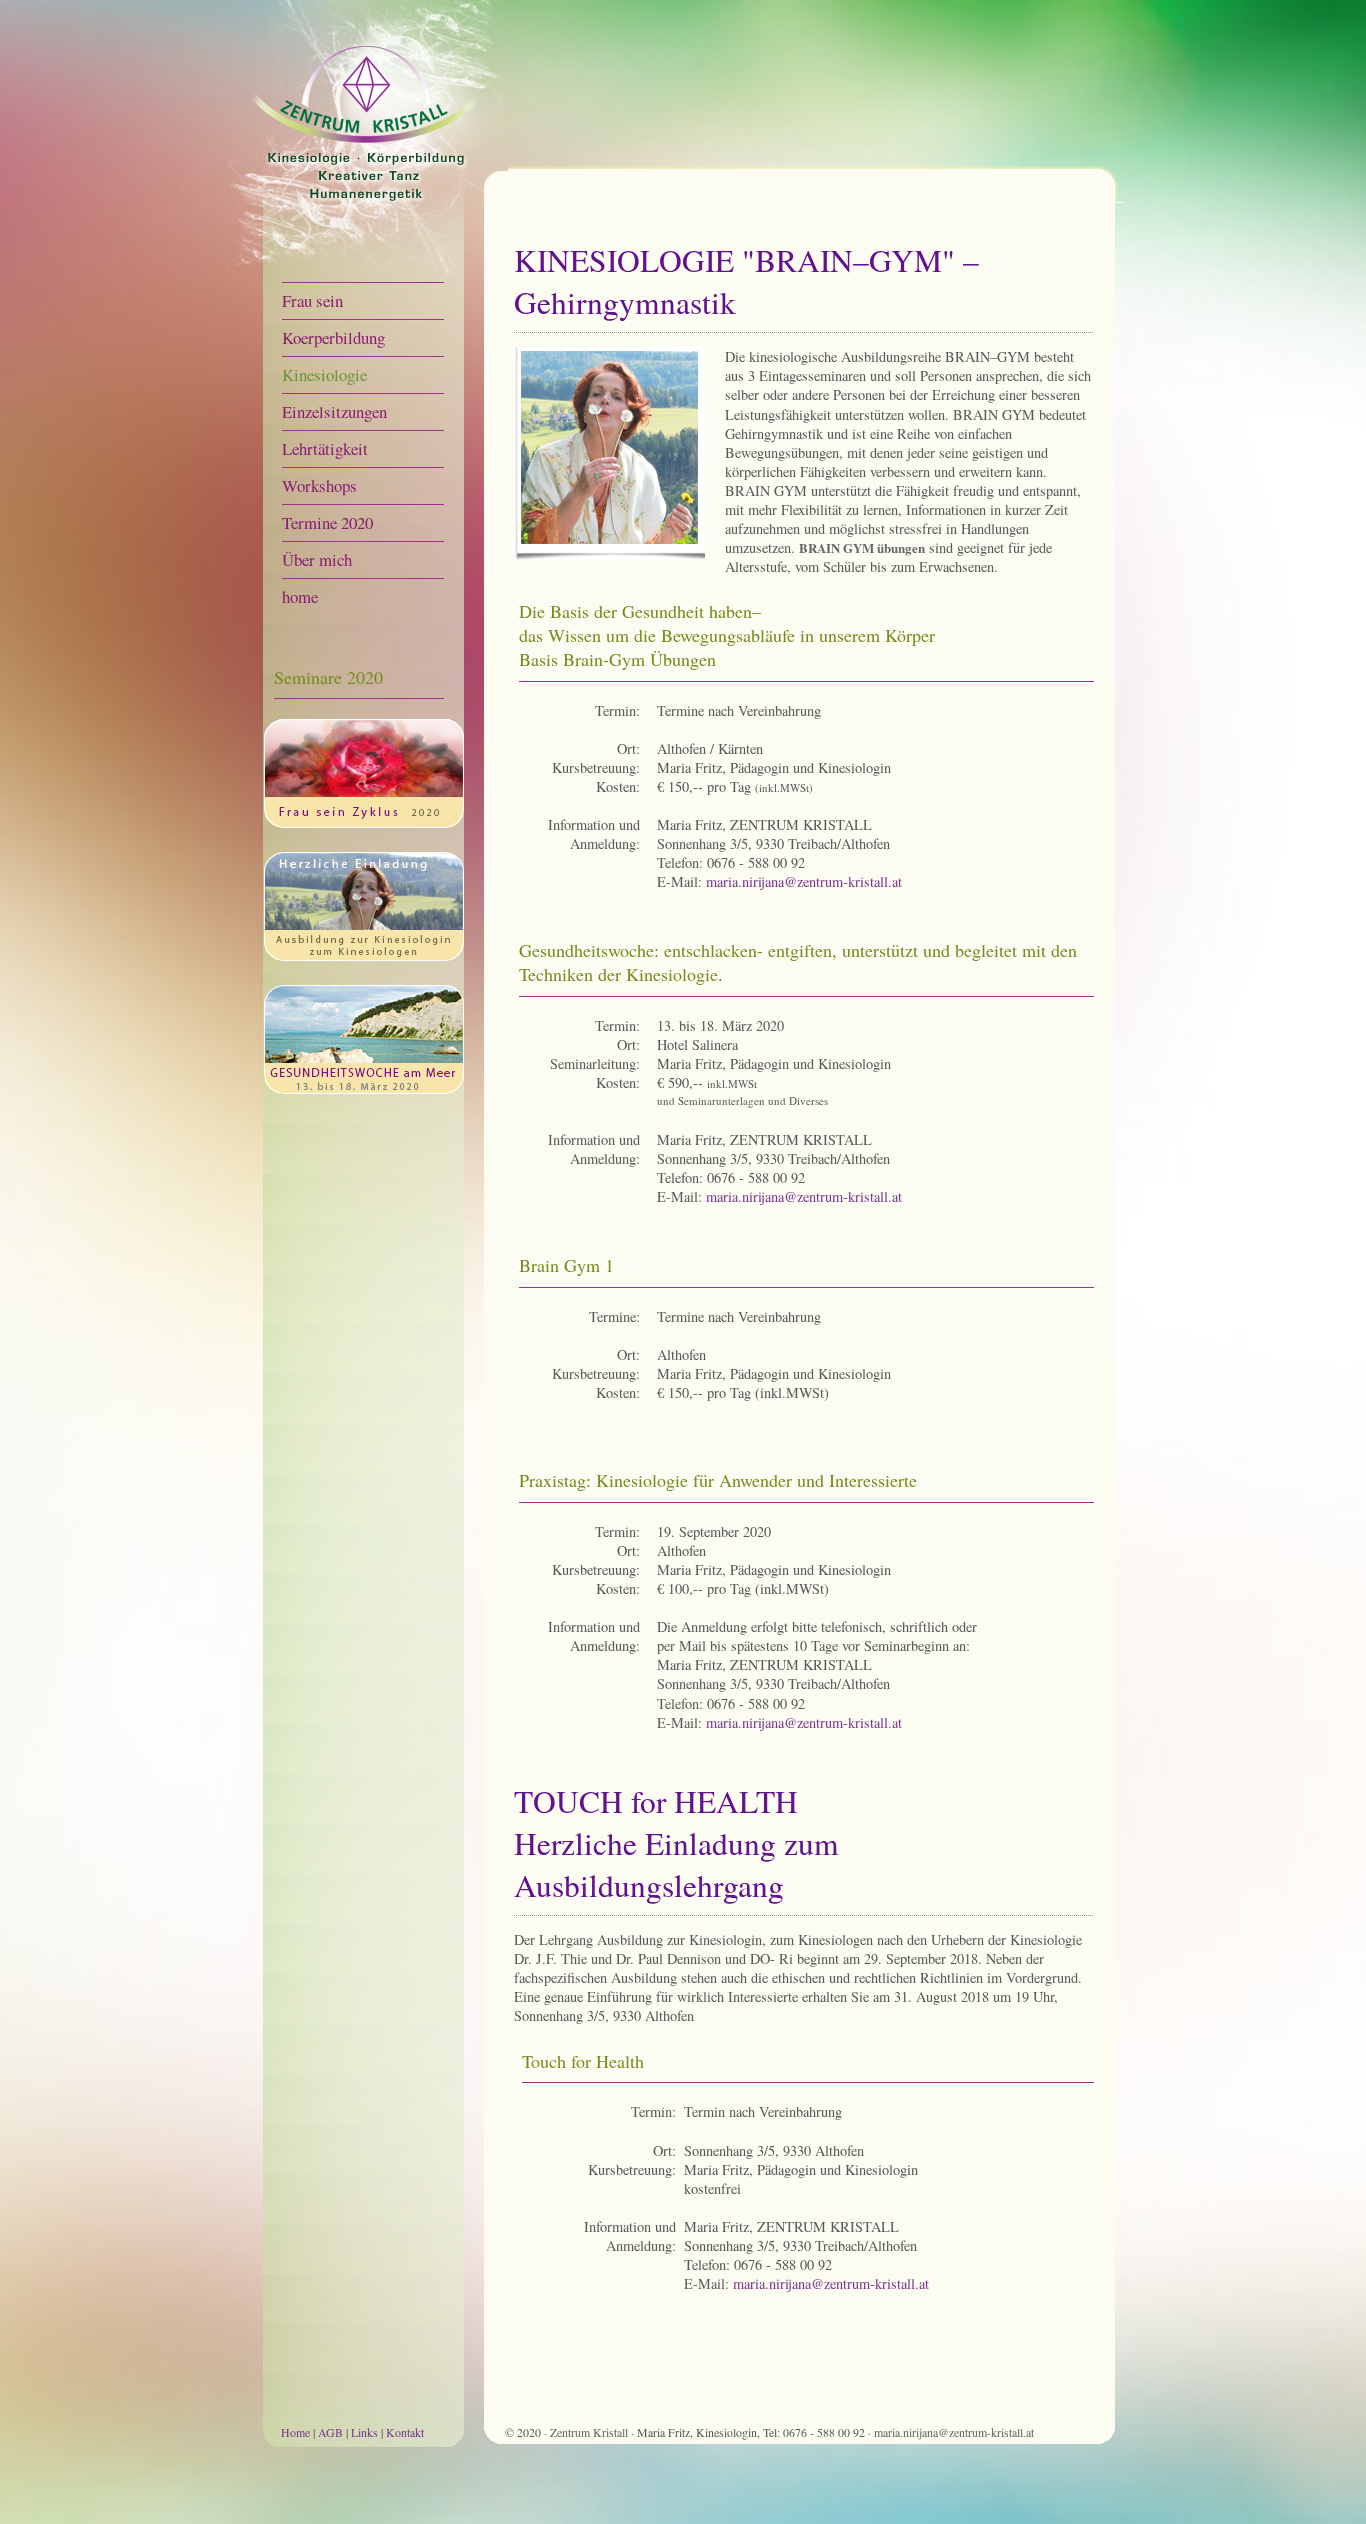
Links (364, 2432)
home (300, 596)
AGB (330, 2432)
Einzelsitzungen (334, 411)
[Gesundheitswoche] (364, 1088)
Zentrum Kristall (590, 2432)
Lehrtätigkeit (325, 448)
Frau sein (312, 300)
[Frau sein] (364, 822)
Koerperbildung (333, 337)
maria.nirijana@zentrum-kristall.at (804, 881)
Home (295, 2432)
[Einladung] (364, 955)
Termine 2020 (327, 522)
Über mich (317, 559)
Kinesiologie (324, 374)
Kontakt (405, 2432)
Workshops (319, 485)
